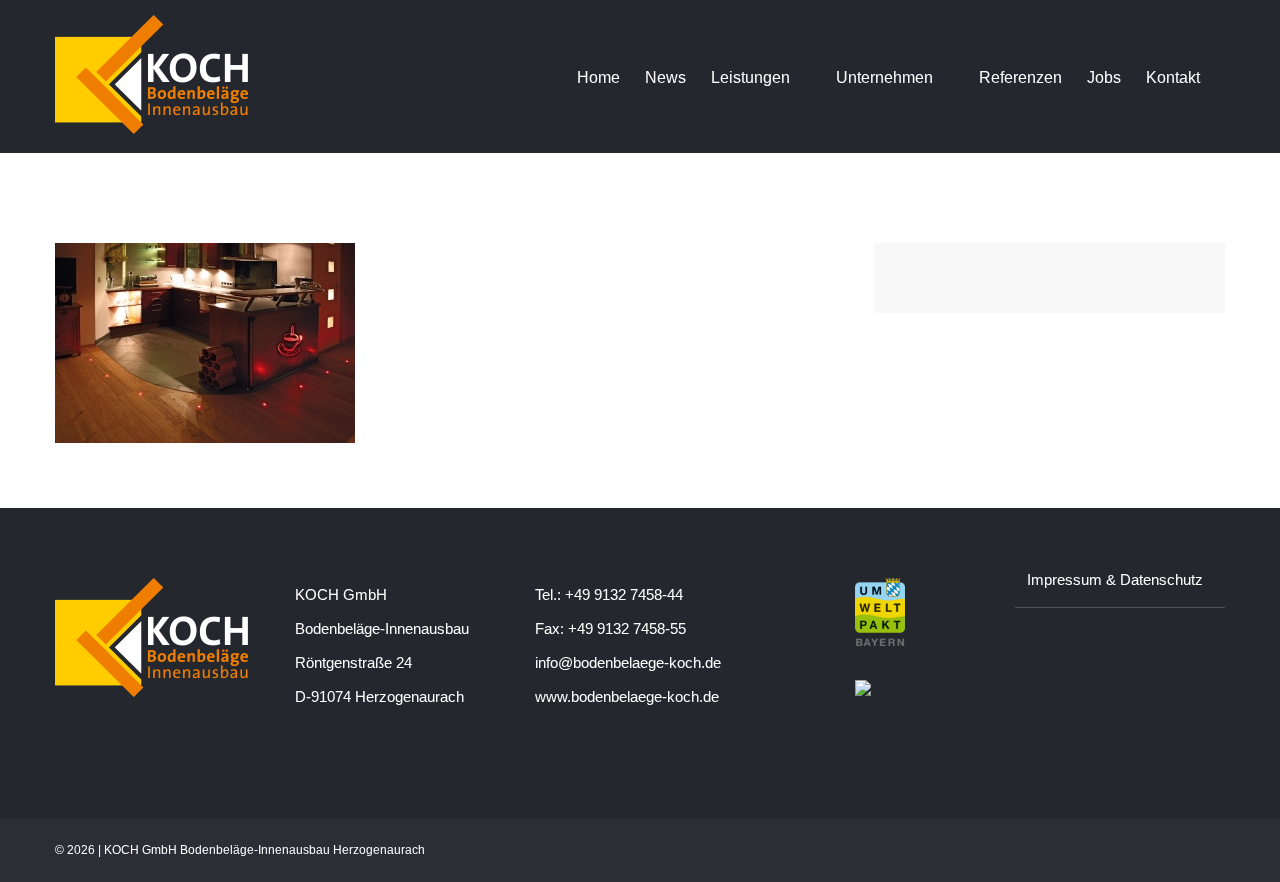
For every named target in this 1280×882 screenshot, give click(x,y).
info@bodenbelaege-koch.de (628, 662)
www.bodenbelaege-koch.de (627, 696)
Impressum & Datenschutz (1115, 579)
